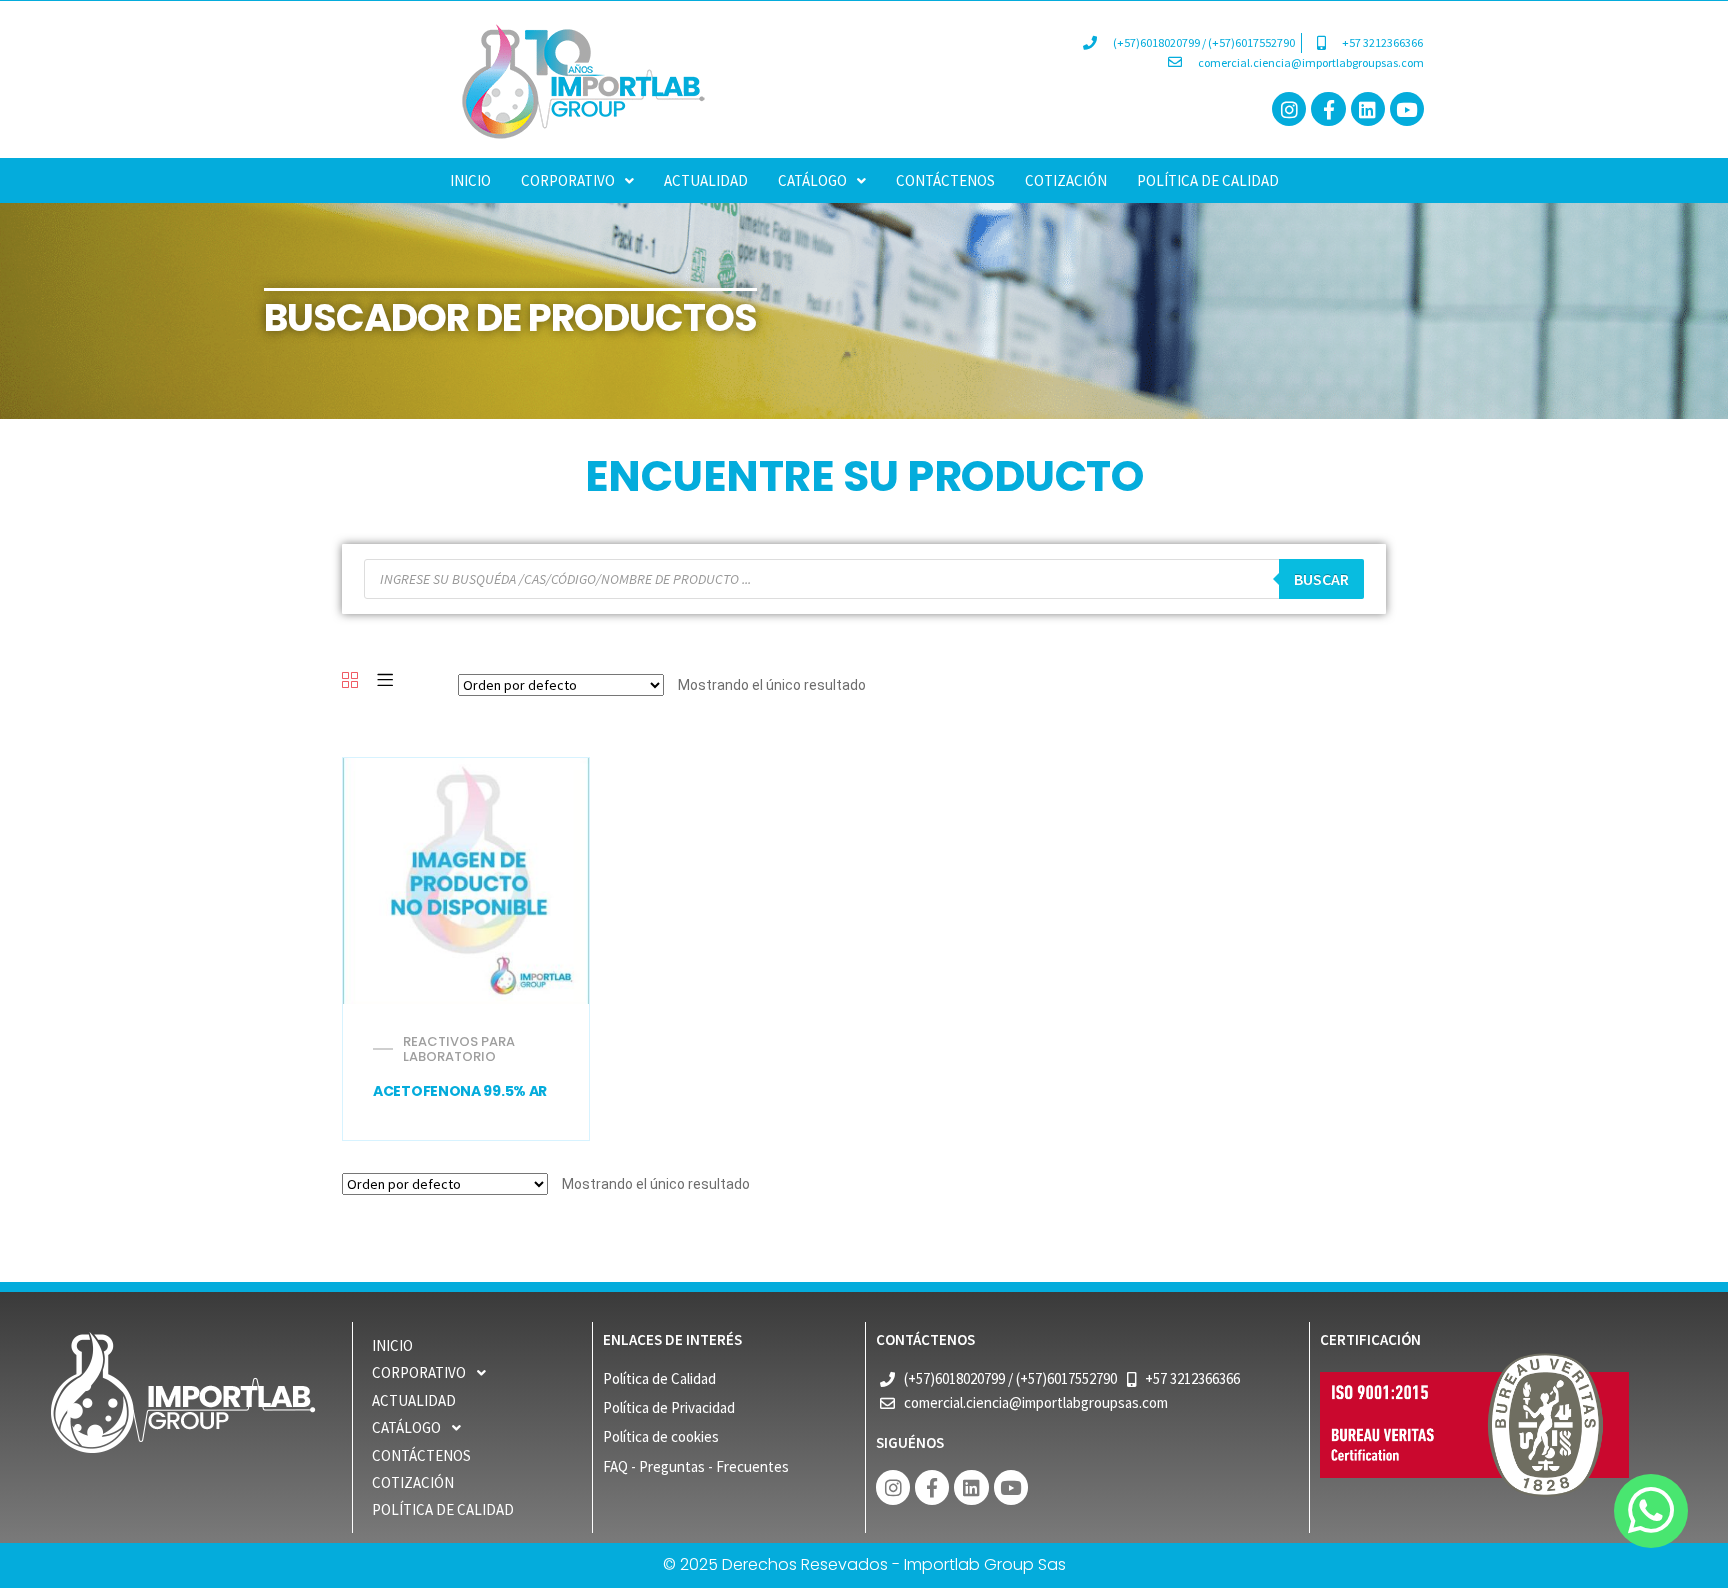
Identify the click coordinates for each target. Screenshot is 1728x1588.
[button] (577, 180)
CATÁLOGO (812, 180)
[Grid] (350, 681)
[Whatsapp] (1651, 1511)
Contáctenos (945, 180)
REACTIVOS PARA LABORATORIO (459, 1049)
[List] (385, 681)
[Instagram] (1289, 109)
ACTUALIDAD (706, 180)
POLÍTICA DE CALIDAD (1208, 180)
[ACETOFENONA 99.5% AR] (465, 880)
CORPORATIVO (568, 180)
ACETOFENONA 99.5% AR (460, 1091)
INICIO (470, 180)
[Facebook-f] (1328, 109)
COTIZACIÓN (1066, 180)
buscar (1321, 579)
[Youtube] (1407, 109)
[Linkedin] (1368, 109)
